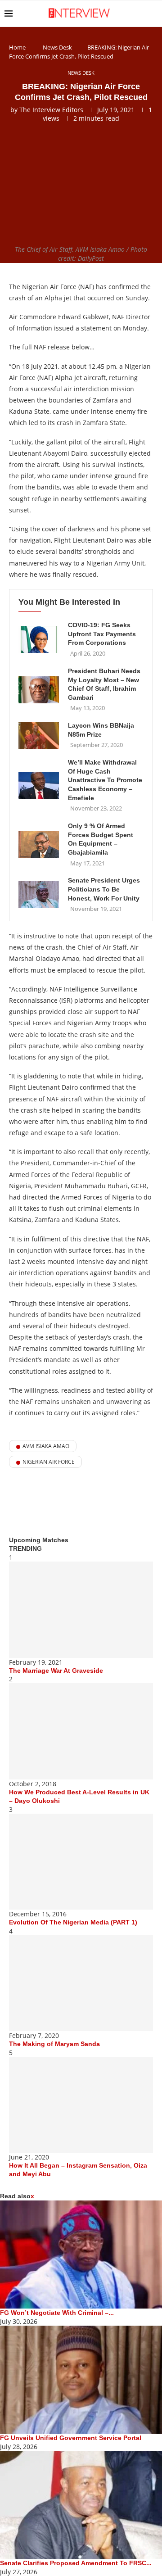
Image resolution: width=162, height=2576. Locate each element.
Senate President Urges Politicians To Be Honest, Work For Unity (104, 889)
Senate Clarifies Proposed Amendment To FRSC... (76, 2563)
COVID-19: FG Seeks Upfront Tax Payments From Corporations (102, 634)
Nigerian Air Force (49, 1462)
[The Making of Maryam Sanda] (81, 1983)
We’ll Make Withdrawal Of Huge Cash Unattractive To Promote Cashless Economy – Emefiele (105, 780)
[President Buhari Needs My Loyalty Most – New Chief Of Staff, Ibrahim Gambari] (39, 690)
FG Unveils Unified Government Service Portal (71, 2438)
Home (17, 47)
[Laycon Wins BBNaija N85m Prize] (39, 735)
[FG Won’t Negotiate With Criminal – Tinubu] (81, 2255)
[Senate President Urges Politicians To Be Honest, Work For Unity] (39, 895)
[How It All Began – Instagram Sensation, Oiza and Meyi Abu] (81, 2105)
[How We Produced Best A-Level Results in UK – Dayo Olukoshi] (81, 1731)
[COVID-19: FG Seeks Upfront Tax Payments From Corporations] (39, 639)
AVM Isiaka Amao (46, 1446)
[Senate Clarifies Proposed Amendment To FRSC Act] (81, 2505)
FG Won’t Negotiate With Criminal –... (57, 2313)
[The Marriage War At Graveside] (81, 1609)
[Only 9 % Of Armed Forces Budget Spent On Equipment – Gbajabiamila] (39, 845)
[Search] (153, 14)
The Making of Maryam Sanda (54, 2044)
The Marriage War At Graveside (56, 1671)
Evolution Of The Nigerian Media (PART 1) (73, 1922)
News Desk (57, 47)
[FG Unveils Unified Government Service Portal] (81, 2380)
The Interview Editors (51, 110)
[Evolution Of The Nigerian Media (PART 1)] (81, 1862)
